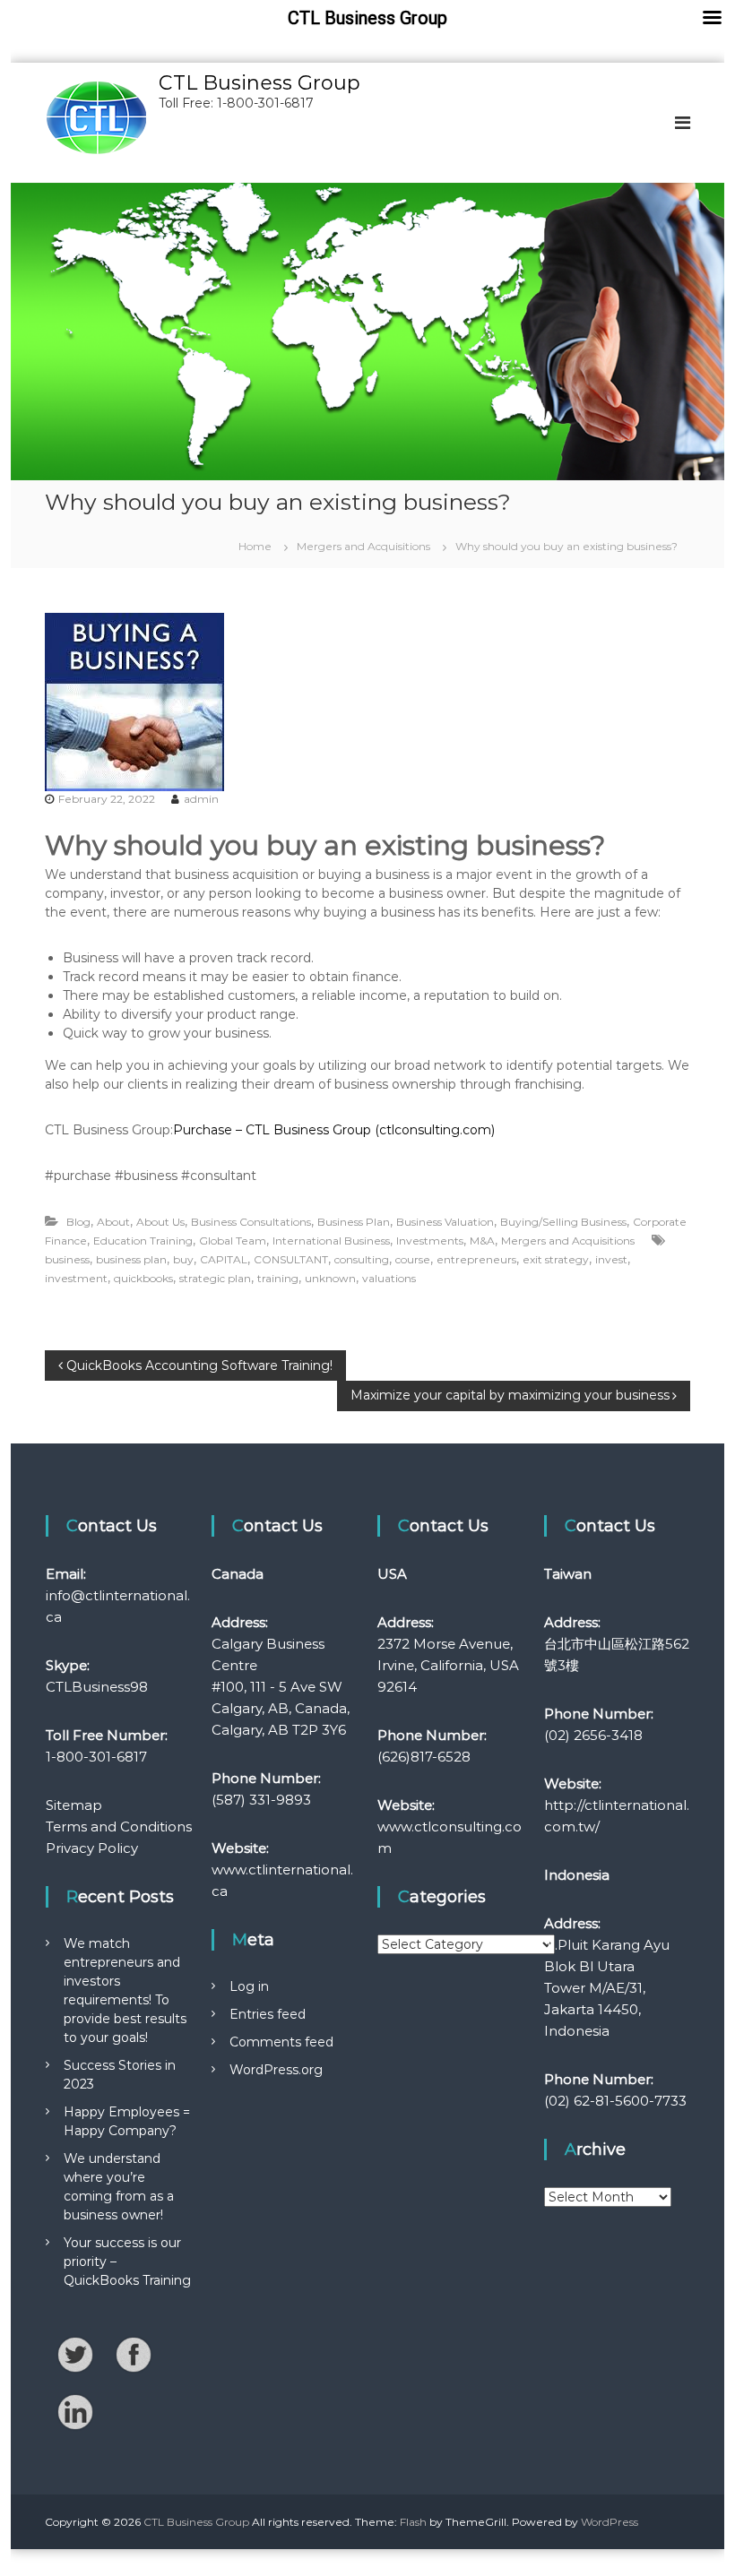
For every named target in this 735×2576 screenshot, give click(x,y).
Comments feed (281, 2042)
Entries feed (268, 2014)
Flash (413, 2522)
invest (611, 1259)
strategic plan (215, 1278)
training (278, 1278)
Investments (430, 1241)
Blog (78, 1222)
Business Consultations (251, 1222)
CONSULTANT (291, 1259)
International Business (331, 1241)
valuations (389, 1278)
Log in (249, 1986)
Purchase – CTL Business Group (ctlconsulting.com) (334, 1130)
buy (183, 1259)
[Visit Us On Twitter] (75, 2354)
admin (201, 799)
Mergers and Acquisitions (363, 546)
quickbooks (143, 1278)
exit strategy (556, 1259)
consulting (362, 1259)
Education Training (143, 1241)
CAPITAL (224, 1259)
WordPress (610, 2522)
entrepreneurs (476, 1259)
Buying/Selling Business (563, 1222)
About (113, 1222)
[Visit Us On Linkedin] (75, 2411)
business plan (131, 1259)
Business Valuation (445, 1222)
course (413, 1259)
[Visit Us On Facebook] (133, 2354)
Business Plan (354, 1222)
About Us (160, 1222)
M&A (482, 1241)
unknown (330, 1278)
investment (76, 1278)
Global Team (233, 1241)
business (67, 1259)
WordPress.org (276, 2070)
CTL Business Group (259, 83)
